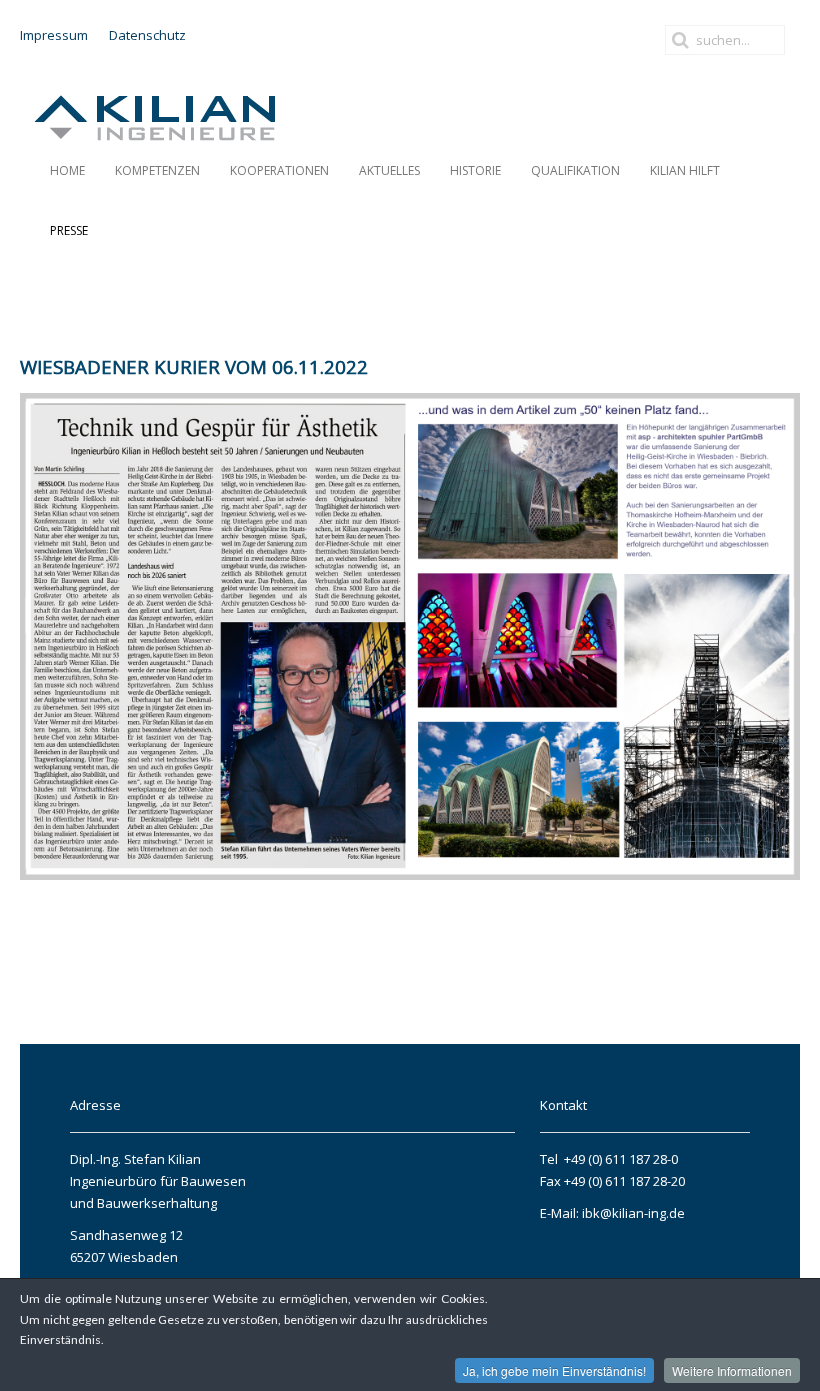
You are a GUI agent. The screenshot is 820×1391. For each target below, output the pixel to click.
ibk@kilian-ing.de (632, 1213)
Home (67, 170)
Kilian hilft (685, 170)
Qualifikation (575, 170)
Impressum (54, 35)
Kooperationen (279, 170)
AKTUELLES (389, 170)
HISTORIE (475, 170)
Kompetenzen (157, 170)
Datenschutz (147, 35)
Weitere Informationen (732, 1370)
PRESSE (69, 230)
